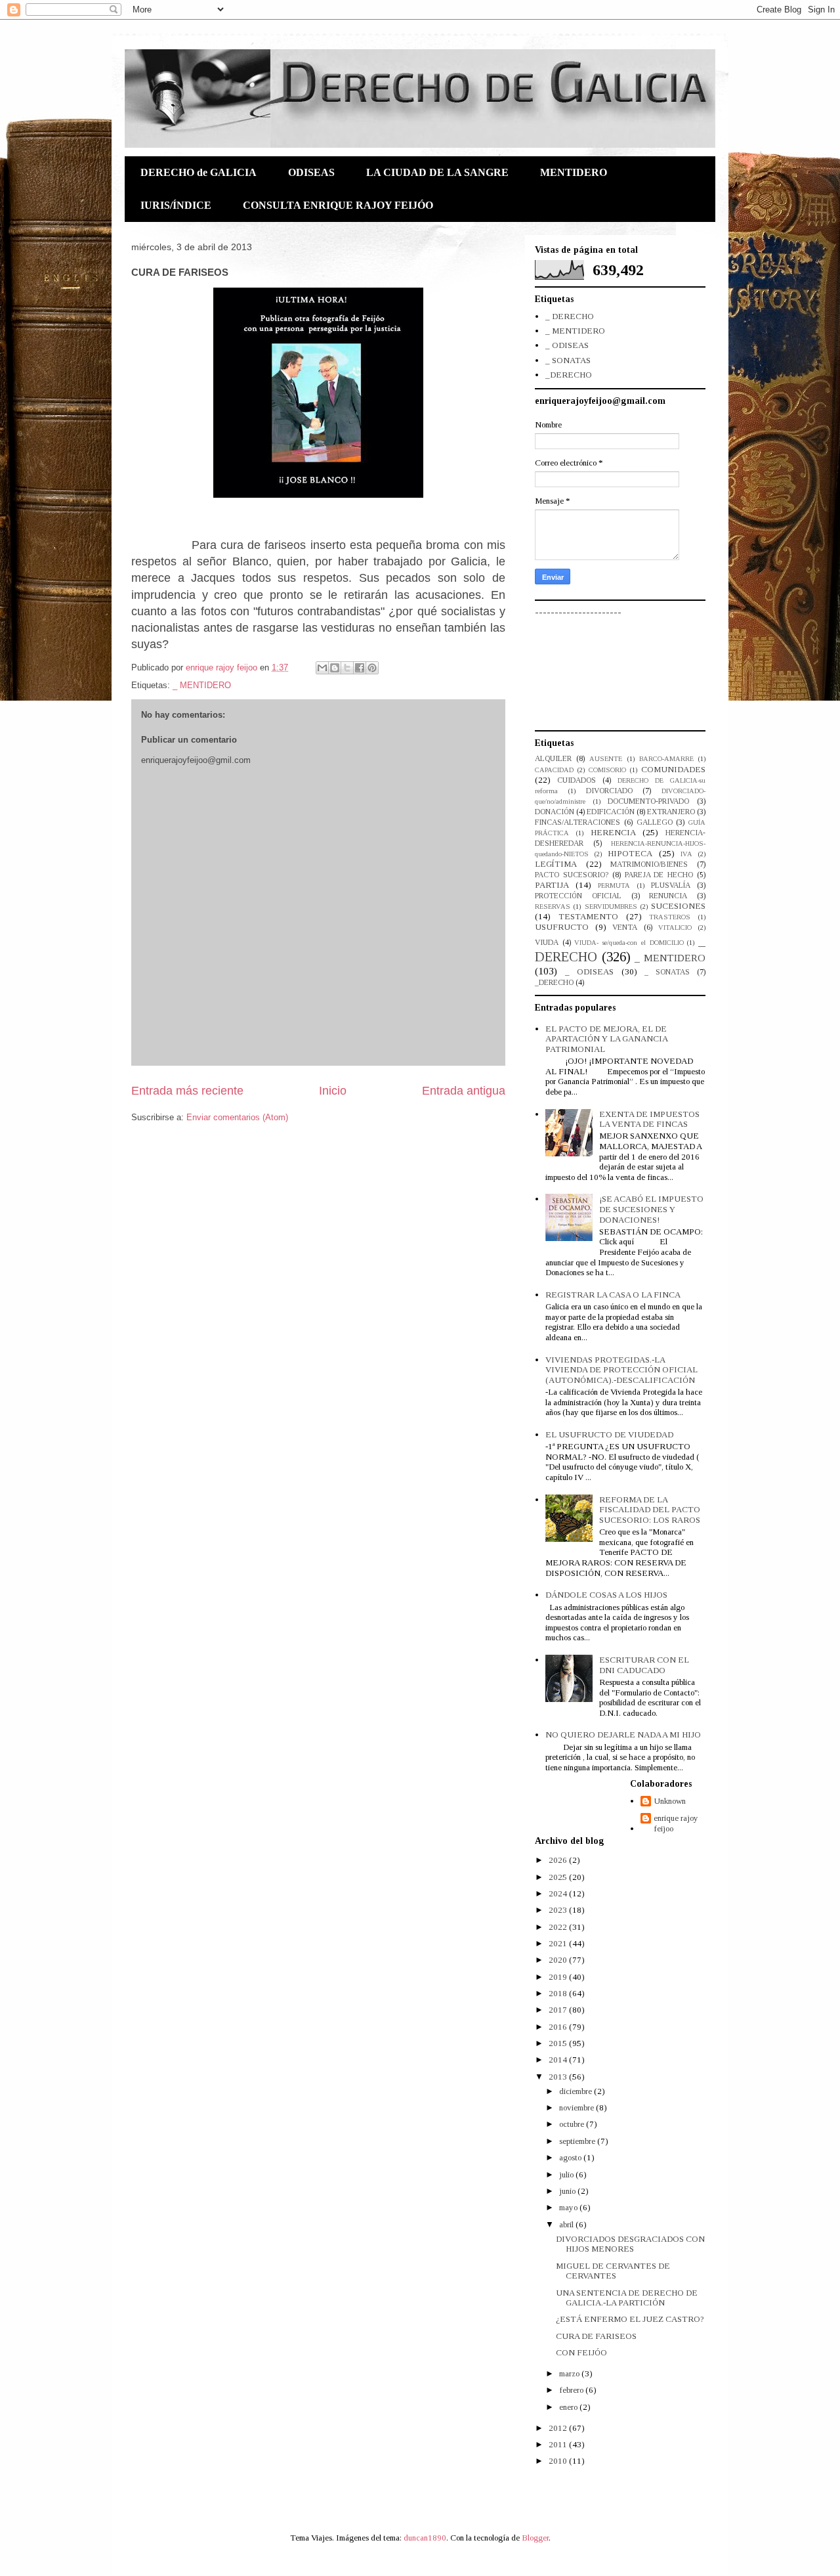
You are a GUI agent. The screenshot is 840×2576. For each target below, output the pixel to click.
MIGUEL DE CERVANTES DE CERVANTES (613, 2271)
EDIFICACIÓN (611, 812)
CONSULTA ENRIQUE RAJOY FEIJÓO (338, 205)
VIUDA (547, 943)
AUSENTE (606, 759)
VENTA (625, 928)
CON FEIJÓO (581, 2352)
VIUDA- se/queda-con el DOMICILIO (629, 943)
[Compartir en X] (347, 668)
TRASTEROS (670, 917)
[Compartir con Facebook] (360, 668)
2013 (559, 2077)
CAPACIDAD (554, 770)
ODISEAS (311, 172)
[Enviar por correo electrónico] (322, 668)
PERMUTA (614, 885)
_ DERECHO (570, 316)
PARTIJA (552, 885)
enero (569, 2407)
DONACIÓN (555, 812)
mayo (569, 2207)
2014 (559, 2060)
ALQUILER (553, 759)
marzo (570, 2373)
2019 (559, 1977)
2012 (559, 2428)
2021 (559, 1943)
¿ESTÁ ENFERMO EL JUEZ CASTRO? (630, 2319)
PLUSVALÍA (671, 885)
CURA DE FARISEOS (596, 2336)
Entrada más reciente (187, 1091)
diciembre (577, 2091)
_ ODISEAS (567, 345)
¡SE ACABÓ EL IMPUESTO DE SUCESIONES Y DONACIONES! (651, 1209)
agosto (571, 2157)
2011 (559, 2444)
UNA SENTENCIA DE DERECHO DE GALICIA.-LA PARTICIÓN (627, 2298)
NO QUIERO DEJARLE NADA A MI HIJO (623, 1735)
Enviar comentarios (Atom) (237, 1117)
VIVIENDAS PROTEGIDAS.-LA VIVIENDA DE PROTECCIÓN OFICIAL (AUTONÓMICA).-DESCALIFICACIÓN (621, 1370)
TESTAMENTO (588, 916)
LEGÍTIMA (556, 864)
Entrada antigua (464, 1091)
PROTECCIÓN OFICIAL (578, 896)
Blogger (535, 2538)
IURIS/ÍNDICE (176, 205)
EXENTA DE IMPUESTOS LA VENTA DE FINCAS (649, 1119)
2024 (559, 1893)
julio (567, 2174)
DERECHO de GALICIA (199, 172)
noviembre (577, 2107)
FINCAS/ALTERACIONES (577, 822)
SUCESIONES (678, 906)
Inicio (333, 1091)
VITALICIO (675, 928)
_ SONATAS (568, 360)
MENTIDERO (574, 172)
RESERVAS (553, 906)
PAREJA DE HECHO (659, 875)
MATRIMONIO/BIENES (649, 864)
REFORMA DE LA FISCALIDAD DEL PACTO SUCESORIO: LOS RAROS (650, 1510)
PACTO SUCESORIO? (572, 875)
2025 (559, 1877)
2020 (559, 1960)
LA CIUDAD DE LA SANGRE (437, 172)
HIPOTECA (630, 853)
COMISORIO (607, 770)
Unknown (670, 1801)
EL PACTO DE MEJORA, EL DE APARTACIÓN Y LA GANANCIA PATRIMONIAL (606, 1039)
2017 (559, 2010)
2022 (559, 1927)
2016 (559, 2027)
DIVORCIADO (609, 791)
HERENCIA (613, 832)
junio (568, 2191)
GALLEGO (655, 822)
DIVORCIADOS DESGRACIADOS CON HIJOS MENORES (630, 2244)
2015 (559, 2043)
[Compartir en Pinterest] (372, 668)
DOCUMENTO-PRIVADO (648, 801)
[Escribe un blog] (335, 668)
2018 (559, 1993)
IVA (686, 854)
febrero (572, 2390)
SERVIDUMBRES (611, 906)
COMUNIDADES (673, 769)
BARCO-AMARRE (666, 759)
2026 (559, 1860)
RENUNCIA (668, 896)
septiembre (578, 2141)
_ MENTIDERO (202, 685)
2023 (559, 1910)
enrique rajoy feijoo (676, 1823)
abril (567, 2224)
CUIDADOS (577, 780)
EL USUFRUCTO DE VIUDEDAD (609, 1434)
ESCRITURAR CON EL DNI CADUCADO (644, 1665)
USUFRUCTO (562, 927)
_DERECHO (569, 375)
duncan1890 (425, 2538)
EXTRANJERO (671, 812)
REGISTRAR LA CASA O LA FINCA (613, 1295)
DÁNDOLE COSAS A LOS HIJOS (606, 1595)
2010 (559, 2461)
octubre (573, 2124)
